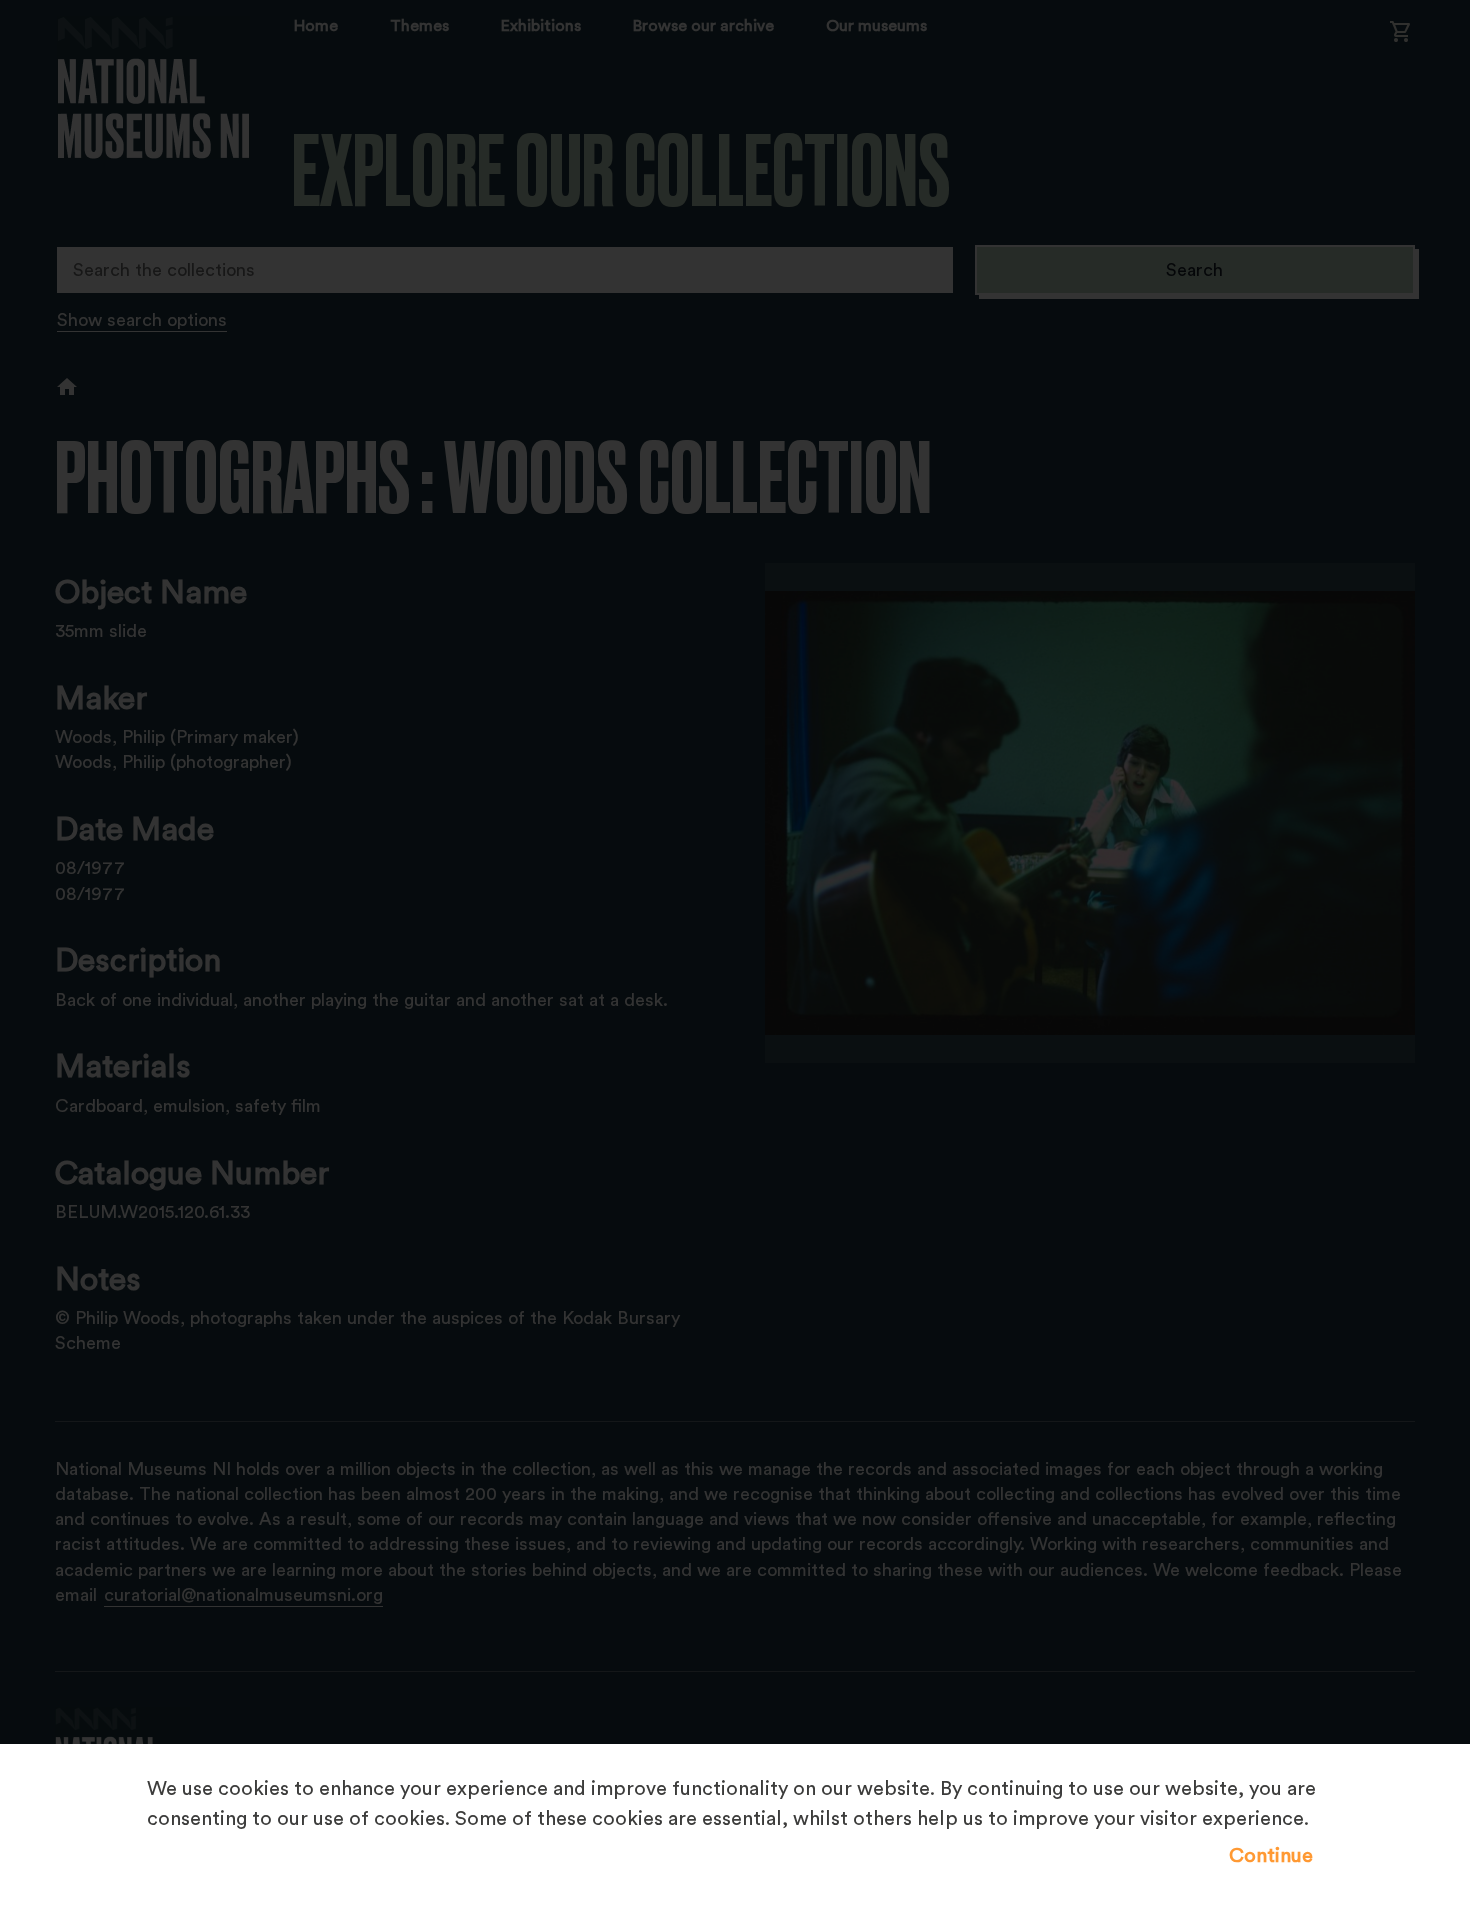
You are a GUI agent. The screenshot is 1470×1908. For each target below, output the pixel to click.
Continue (1271, 1856)
